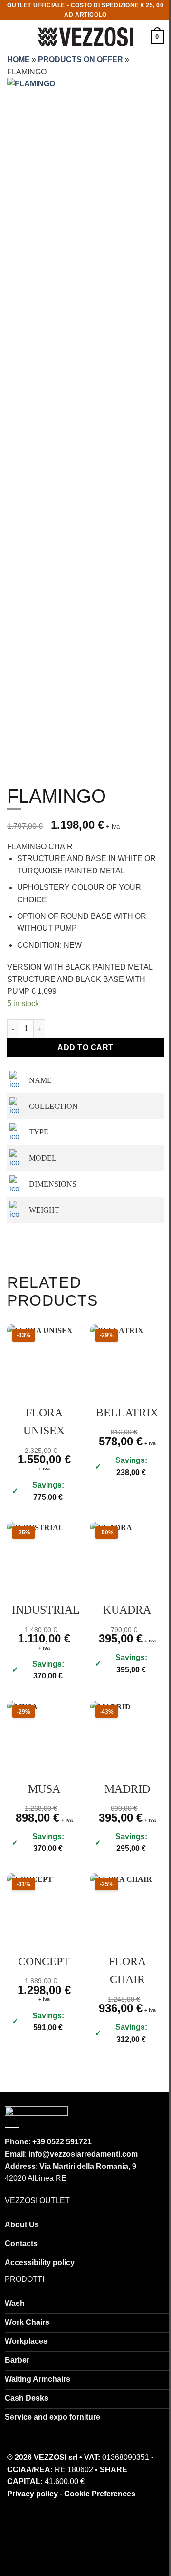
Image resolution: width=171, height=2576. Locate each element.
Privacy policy (33, 2494)
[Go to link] (36, 2113)
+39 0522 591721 (62, 2142)
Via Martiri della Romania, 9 (88, 2166)
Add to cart (85, 1048)
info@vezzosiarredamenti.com (83, 2154)
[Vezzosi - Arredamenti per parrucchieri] (85, 37)
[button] (13, 37)
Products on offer (81, 59)
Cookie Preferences (100, 2494)
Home (19, 59)
